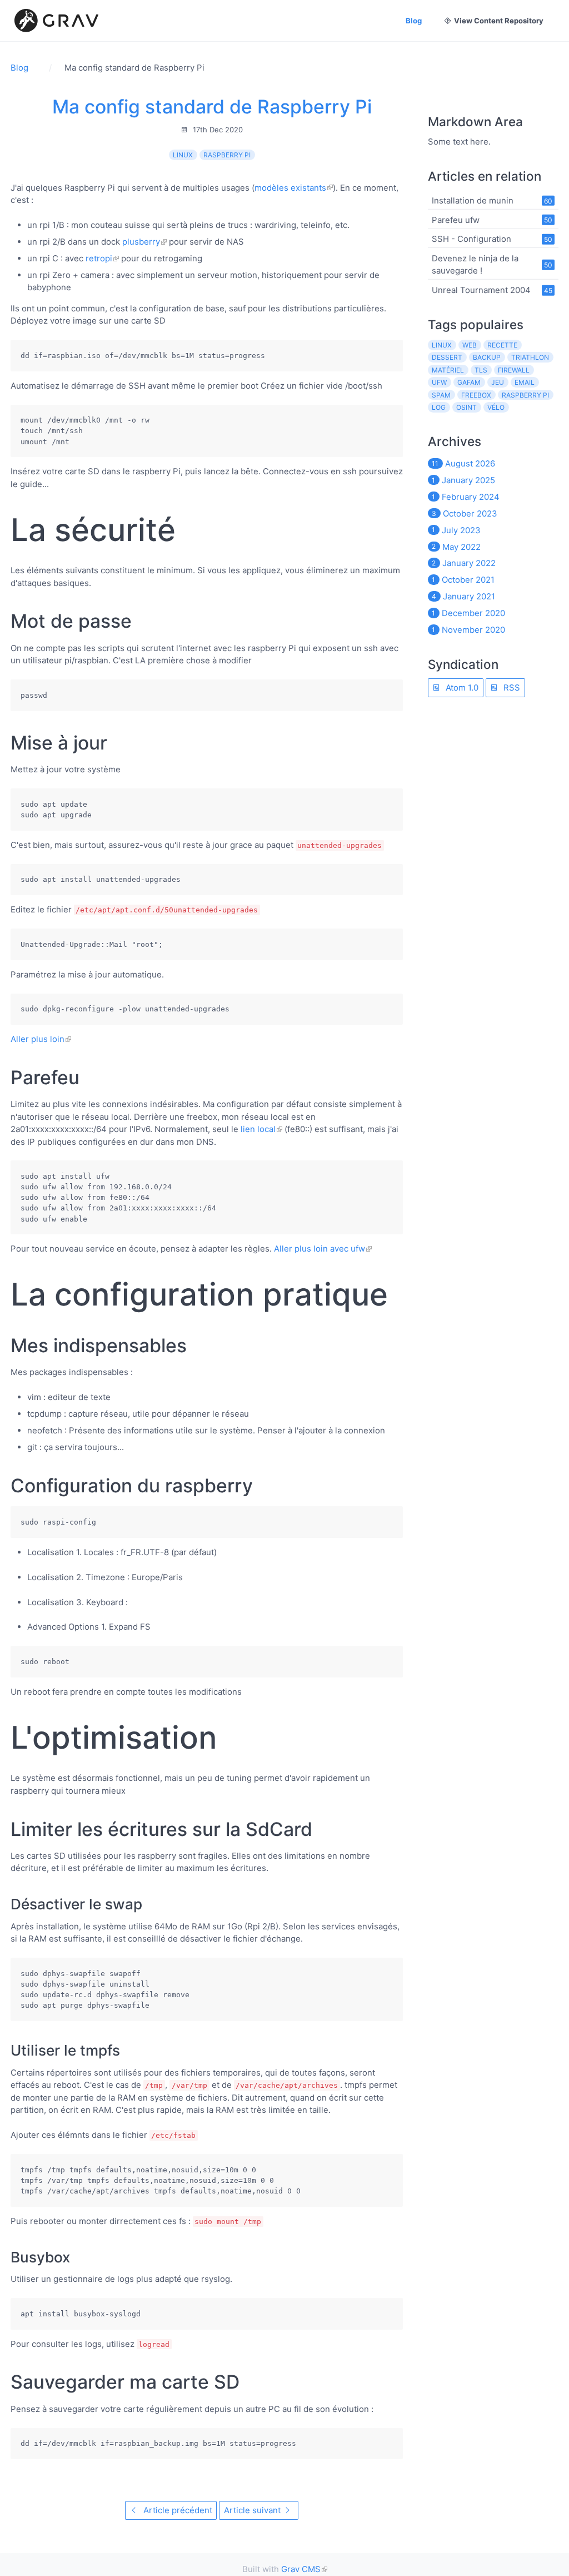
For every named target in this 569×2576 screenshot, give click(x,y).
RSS (511, 688)
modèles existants (290, 188)
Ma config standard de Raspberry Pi (212, 106)
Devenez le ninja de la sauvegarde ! (475, 264)
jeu (498, 382)
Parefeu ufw (456, 219)
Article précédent (177, 2510)
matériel (448, 370)
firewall (514, 370)
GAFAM (469, 382)
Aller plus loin (38, 1039)
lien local (258, 1129)
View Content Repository (499, 21)
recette (502, 345)
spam (441, 395)
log (439, 407)
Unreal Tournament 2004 (481, 290)
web (470, 345)
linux (183, 155)
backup (487, 357)
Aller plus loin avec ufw (320, 1249)
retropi (99, 258)
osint (466, 407)
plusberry (141, 242)
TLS (481, 370)
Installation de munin (473, 200)
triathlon (530, 357)
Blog (414, 21)
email (525, 382)
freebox (476, 395)
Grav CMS (301, 2569)
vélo (496, 407)
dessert (447, 357)
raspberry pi (227, 155)
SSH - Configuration (471, 239)
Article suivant (253, 2510)
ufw (439, 382)
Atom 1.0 (461, 688)
